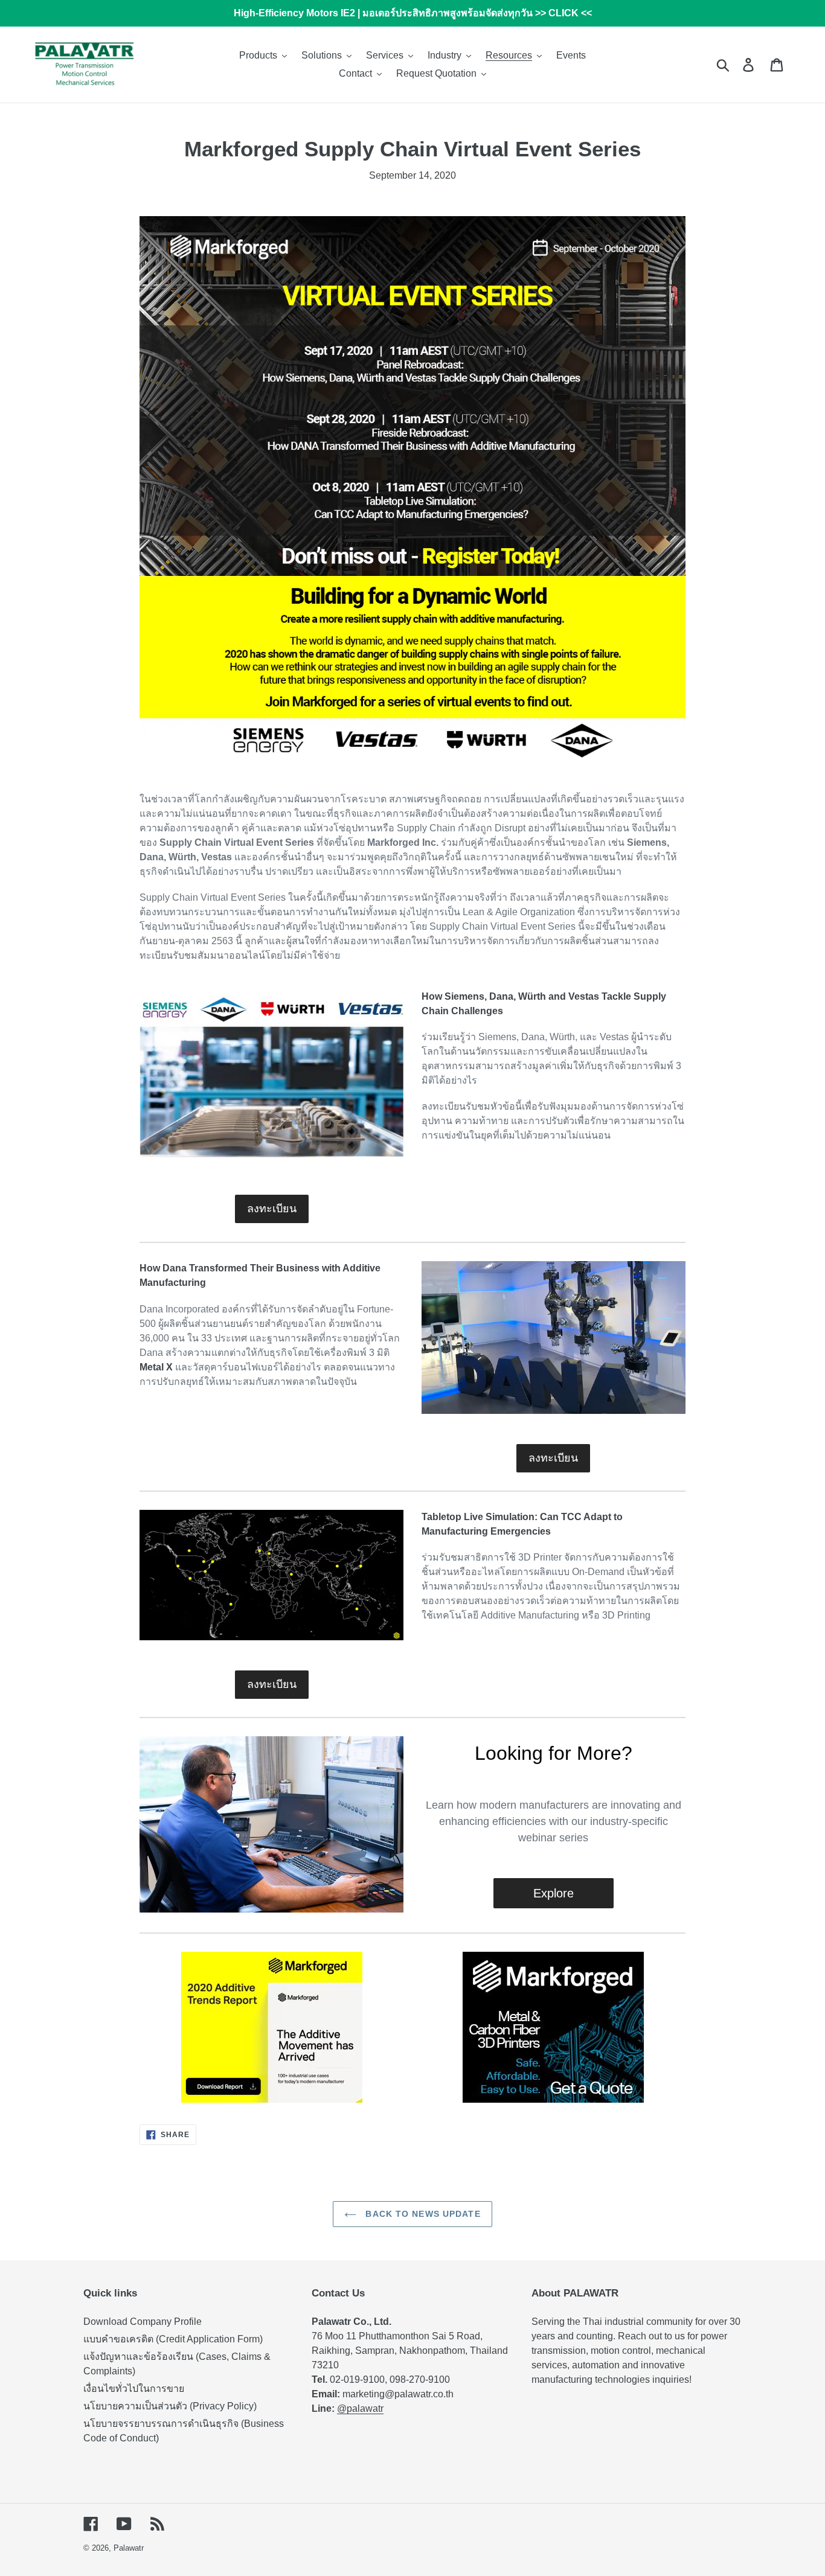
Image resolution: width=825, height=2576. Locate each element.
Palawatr (129, 2548)
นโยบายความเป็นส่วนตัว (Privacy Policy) (170, 2406)
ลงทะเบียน (272, 1209)
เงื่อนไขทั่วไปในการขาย (134, 2389)
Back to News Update (421, 2214)
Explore (554, 1893)
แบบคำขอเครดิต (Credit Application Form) (173, 2339)
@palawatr (360, 2408)
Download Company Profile (143, 2322)
